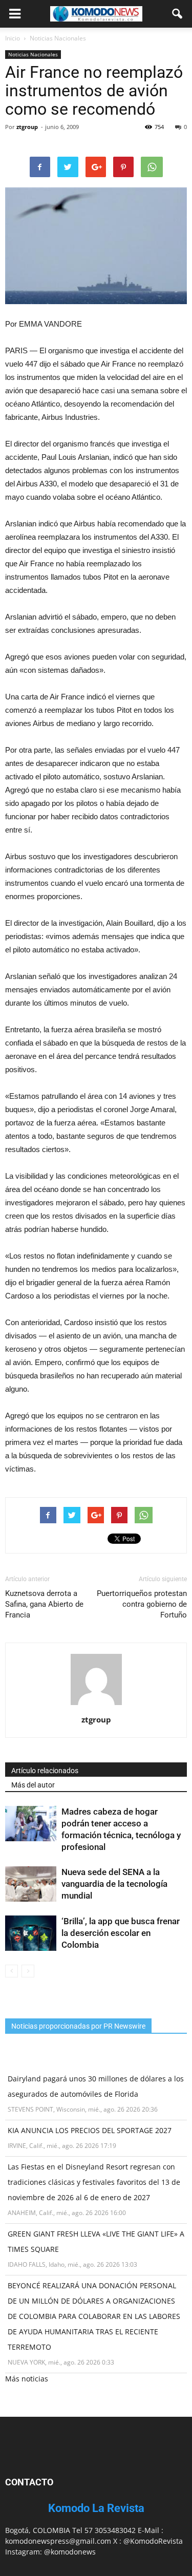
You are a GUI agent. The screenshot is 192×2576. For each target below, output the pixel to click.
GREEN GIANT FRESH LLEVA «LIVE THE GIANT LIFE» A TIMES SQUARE (96, 2241)
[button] (178, 14)
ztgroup (27, 127)
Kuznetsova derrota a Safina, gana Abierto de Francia (44, 1604)
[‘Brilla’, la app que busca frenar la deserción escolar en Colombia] (31, 1933)
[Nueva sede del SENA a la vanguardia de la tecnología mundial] (31, 1884)
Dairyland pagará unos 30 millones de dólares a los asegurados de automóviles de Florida (96, 2086)
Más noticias (27, 2379)
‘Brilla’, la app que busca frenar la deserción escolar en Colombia (121, 1933)
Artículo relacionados (45, 1771)
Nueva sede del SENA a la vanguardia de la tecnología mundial (114, 1884)
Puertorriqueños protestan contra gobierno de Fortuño (142, 1604)
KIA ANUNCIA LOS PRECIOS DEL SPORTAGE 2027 (90, 2130)
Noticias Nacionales (33, 54)
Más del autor (33, 1785)
